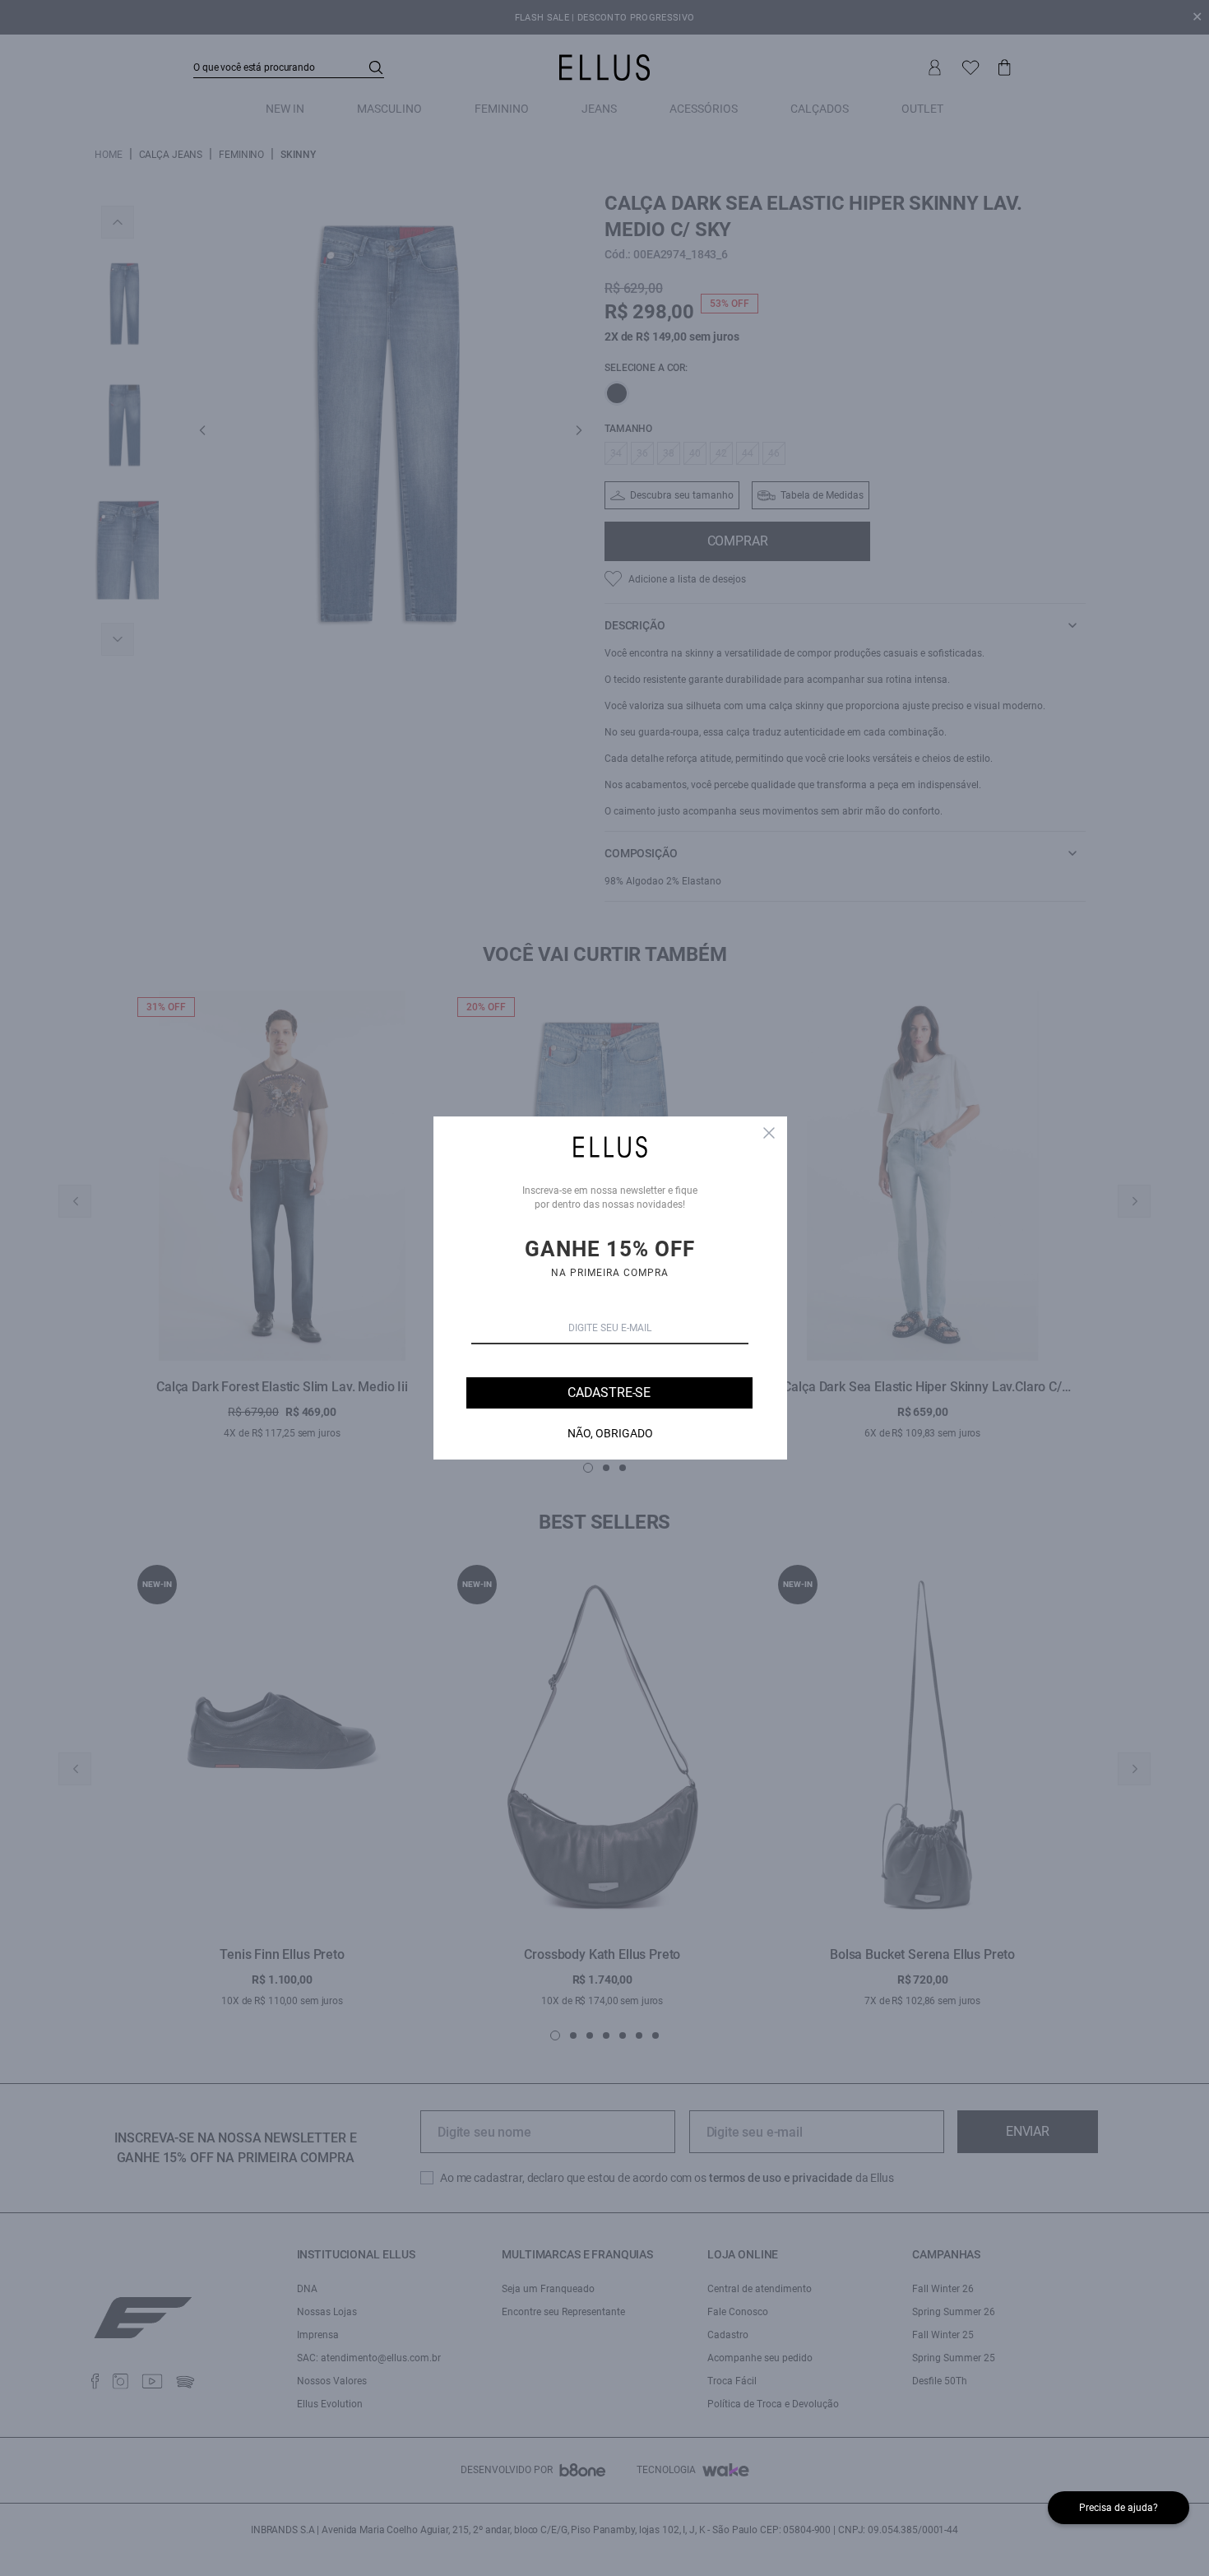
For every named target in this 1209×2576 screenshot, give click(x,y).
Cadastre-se (609, 1392)
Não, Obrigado (610, 1433)
